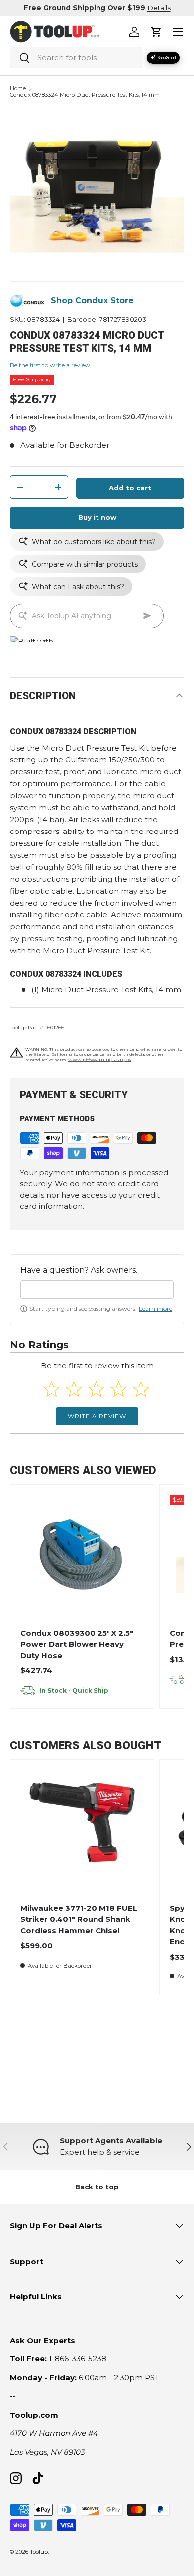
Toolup (39, 2552)
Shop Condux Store (92, 300)
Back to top (97, 2187)
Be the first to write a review (50, 365)
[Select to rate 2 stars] (74, 1389)
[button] (156, 32)
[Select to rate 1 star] (51, 1389)
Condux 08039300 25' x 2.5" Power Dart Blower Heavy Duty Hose (77, 1644)
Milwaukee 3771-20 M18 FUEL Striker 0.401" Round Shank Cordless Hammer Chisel (79, 1919)
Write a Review (97, 1416)
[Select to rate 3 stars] (96, 1389)
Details (159, 8)
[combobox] (76, 57)
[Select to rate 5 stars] (141, 1389)
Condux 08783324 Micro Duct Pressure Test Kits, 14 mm (85, 95)
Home (18, 89)
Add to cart (130, 488)
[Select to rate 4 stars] (119, 1389)
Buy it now (97, 517)
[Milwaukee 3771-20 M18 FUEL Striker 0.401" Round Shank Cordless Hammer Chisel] (82, 1831)
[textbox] (97, 1289)
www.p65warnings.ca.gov (100, 1059)
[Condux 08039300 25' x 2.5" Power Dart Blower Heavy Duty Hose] (82, 1556)
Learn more (155, 1309)
